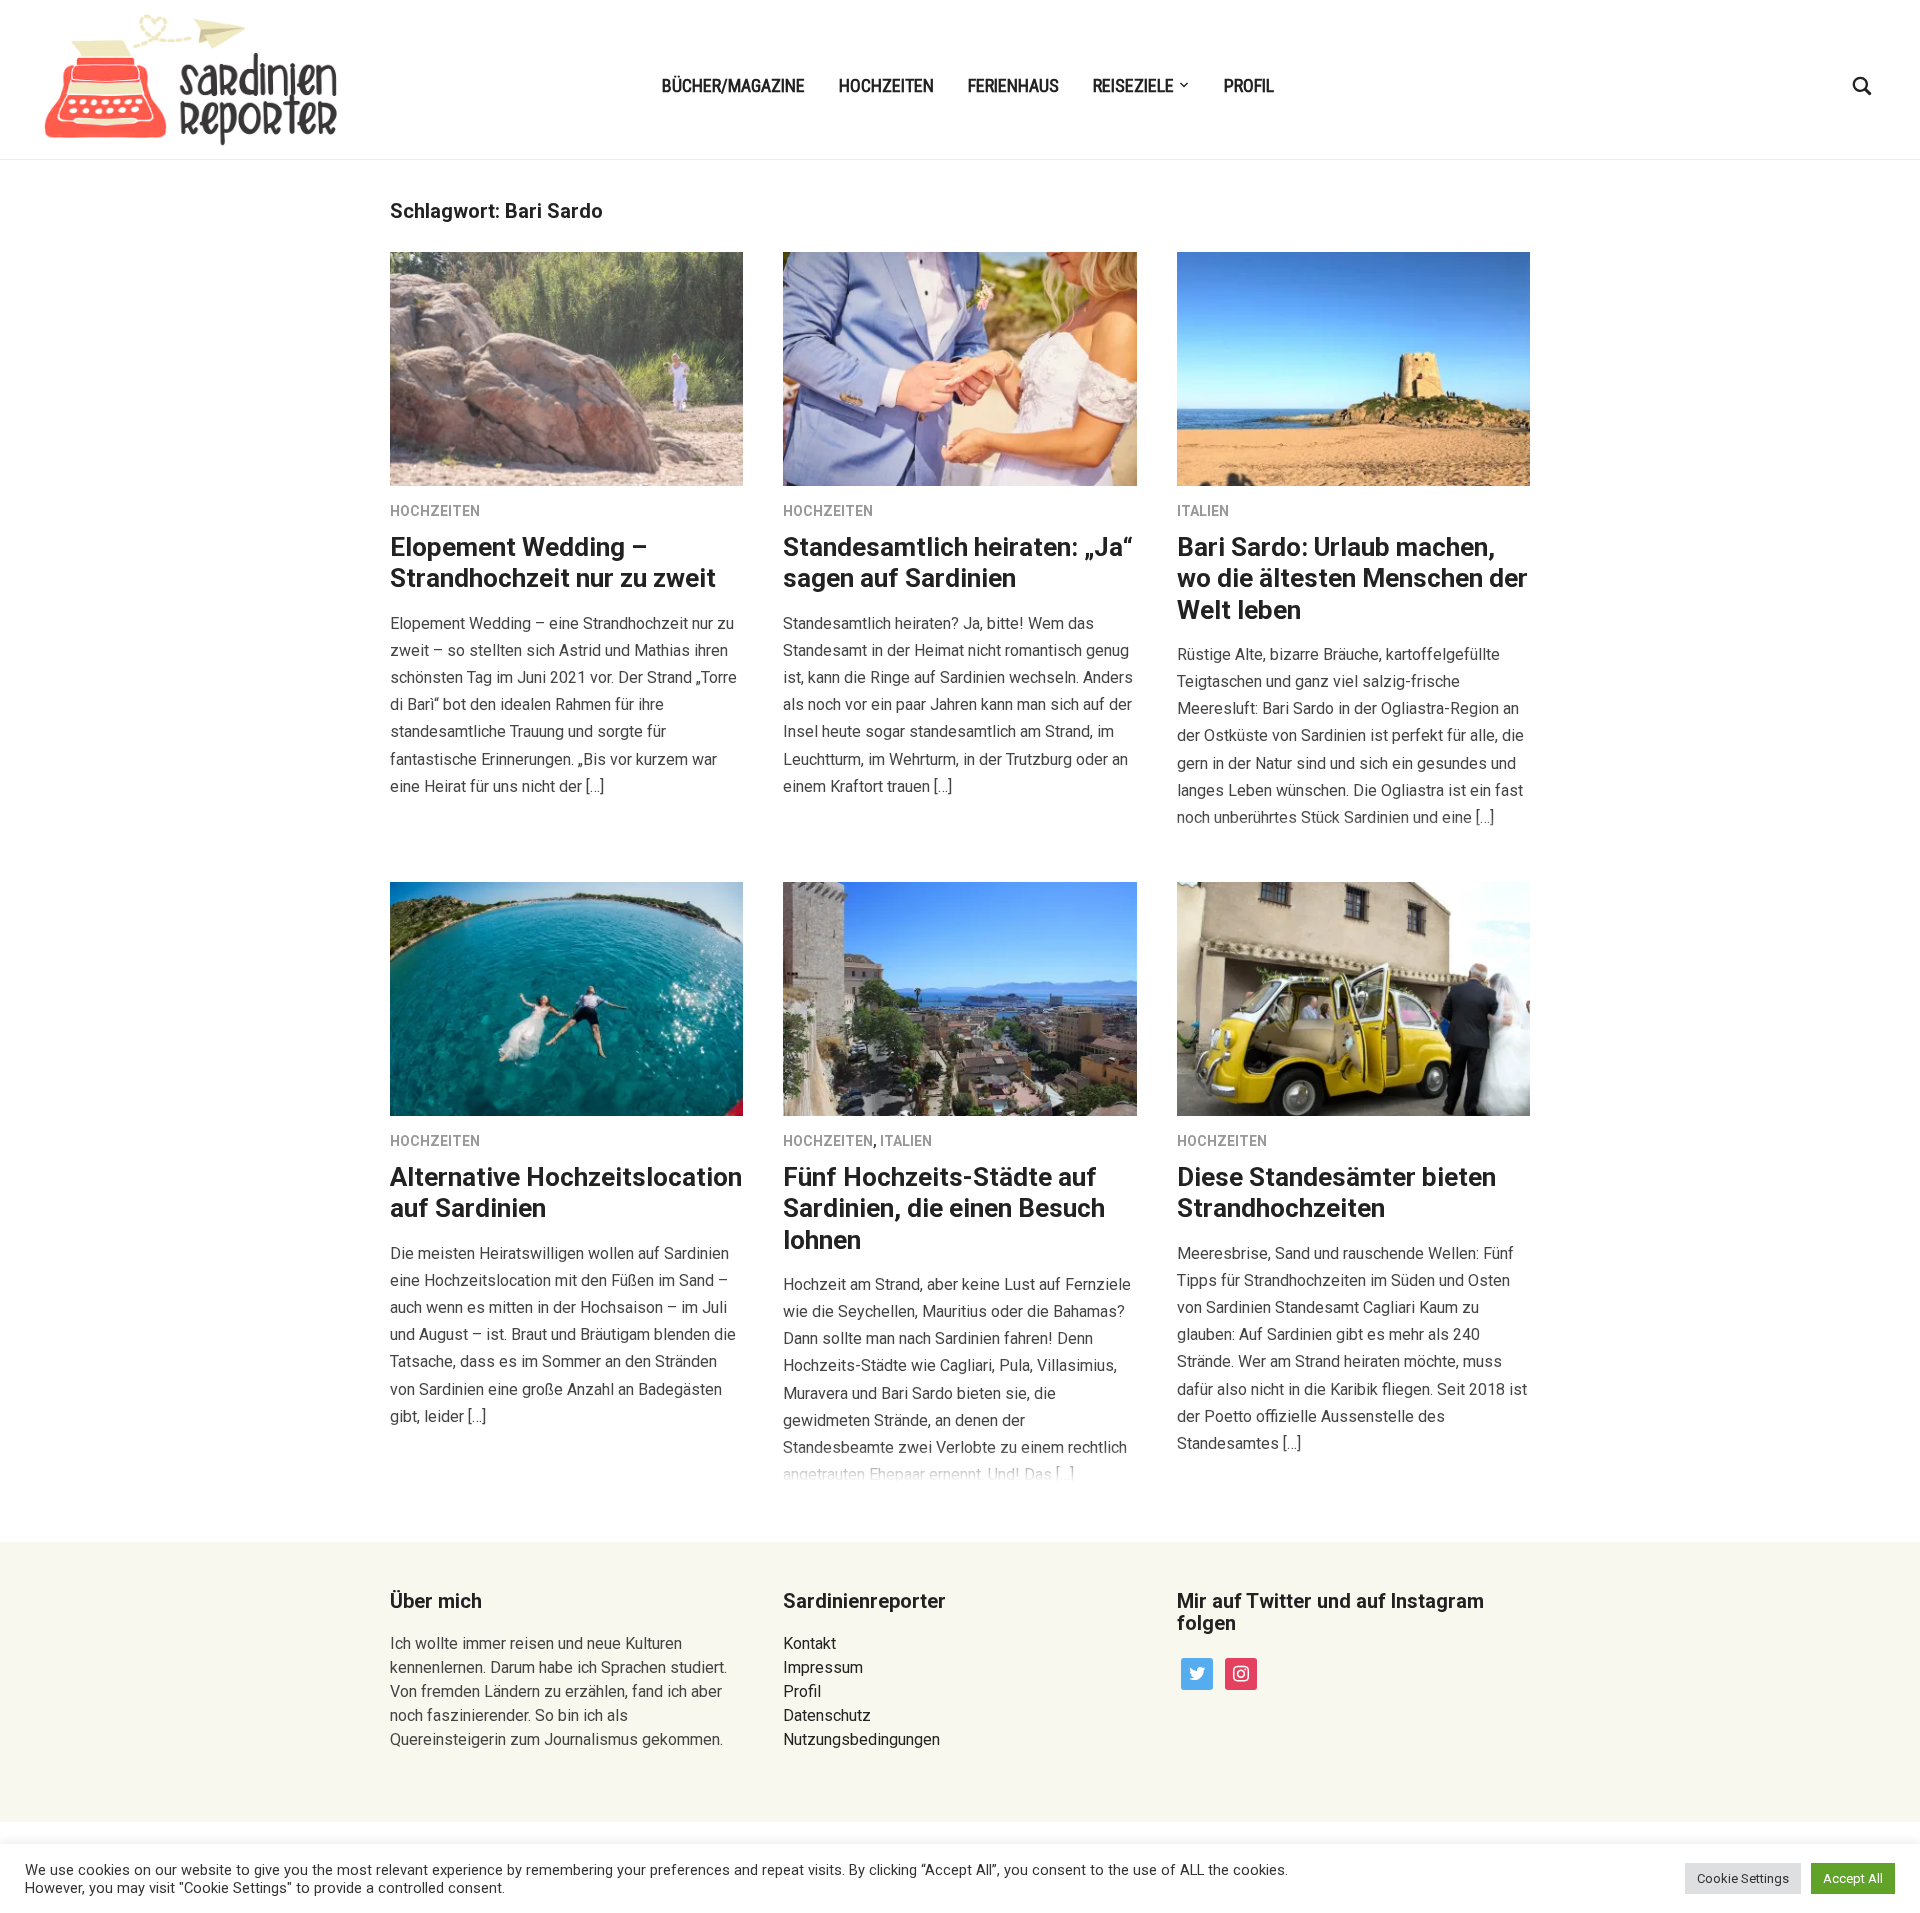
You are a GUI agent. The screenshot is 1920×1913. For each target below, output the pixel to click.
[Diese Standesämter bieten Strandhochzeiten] (1353, 997)
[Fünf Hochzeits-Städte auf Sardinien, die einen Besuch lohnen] (959, 997)
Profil (1249, 85)
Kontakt (809, 1643)
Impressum (823, 1667)
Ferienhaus (1013, 85)
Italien (1203, 511)
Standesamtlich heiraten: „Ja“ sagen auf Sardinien (958, 562)
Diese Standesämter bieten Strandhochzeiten (1336, 1192)
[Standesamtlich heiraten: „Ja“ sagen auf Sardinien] (959, 367)
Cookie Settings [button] (1743, 1878)
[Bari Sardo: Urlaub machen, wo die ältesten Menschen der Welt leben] (1353, 367)
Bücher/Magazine (733, 85)
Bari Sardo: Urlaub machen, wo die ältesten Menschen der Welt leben (1352, 578)
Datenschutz (827, 1715)
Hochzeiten (886, 85)
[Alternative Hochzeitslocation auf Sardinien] (566, 997)
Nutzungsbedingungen (861, 1739)
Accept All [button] (1853, 1878)
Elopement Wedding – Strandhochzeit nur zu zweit (553, 562)
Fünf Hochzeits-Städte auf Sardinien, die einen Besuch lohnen (944, 1208)
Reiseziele (1133, 85)
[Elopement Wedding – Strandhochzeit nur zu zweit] (566, 367)
